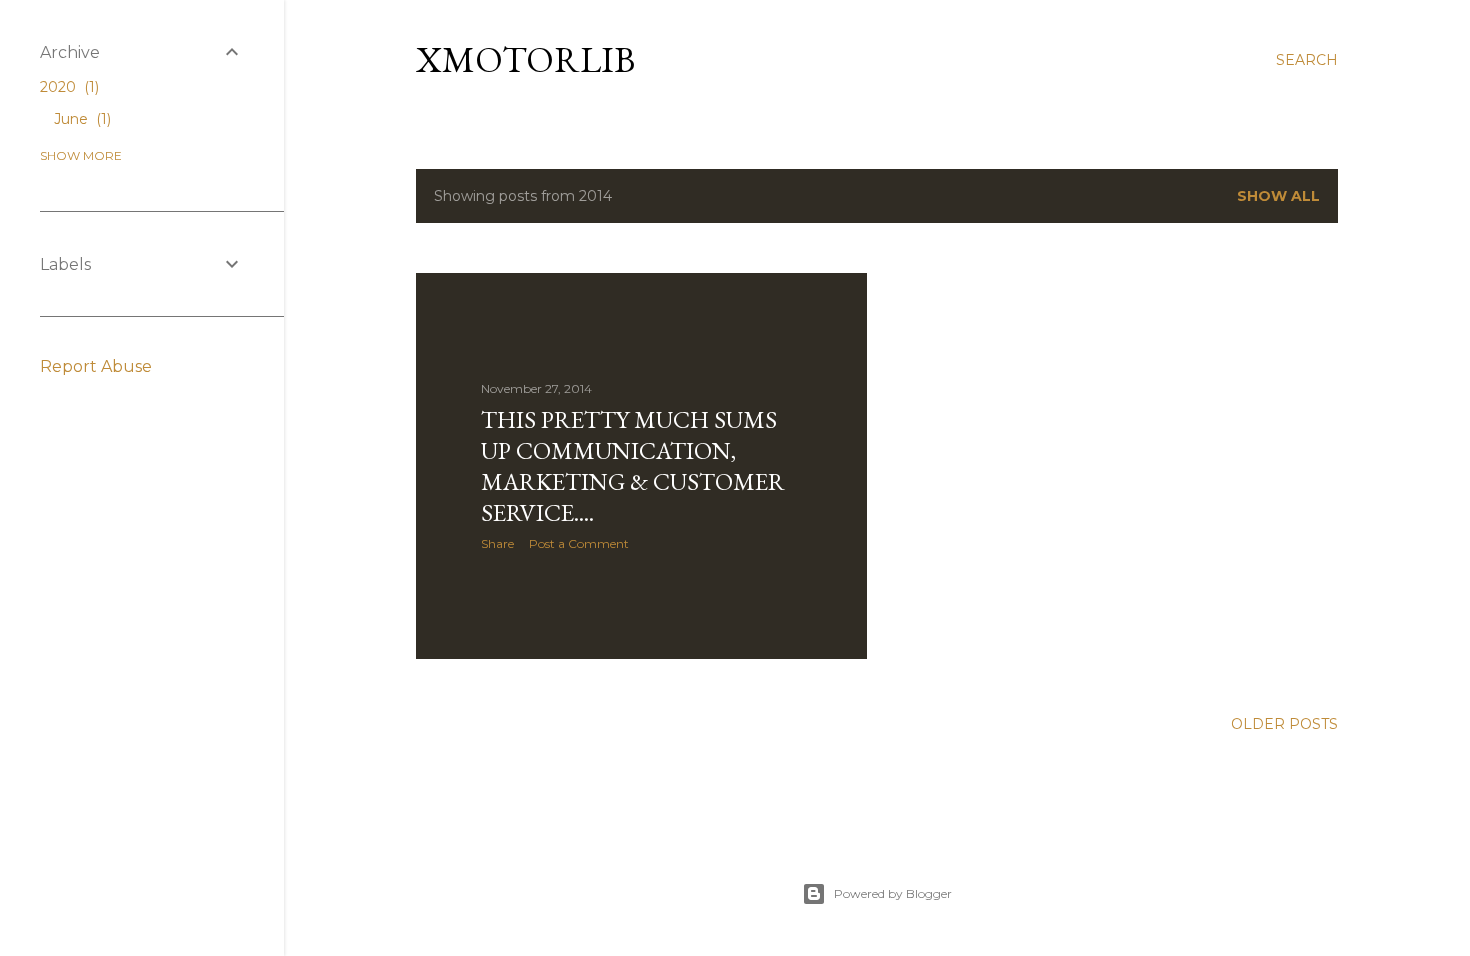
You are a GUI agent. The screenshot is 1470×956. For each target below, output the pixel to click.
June (80, 119)
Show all (1278, 196)
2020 (67, 87)
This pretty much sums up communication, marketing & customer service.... (633, 466)
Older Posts (1284, 724)
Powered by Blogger (893, 893)
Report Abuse (96, 366)
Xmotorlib (525, 59)
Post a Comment (579, 543)
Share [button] (497, 543)
